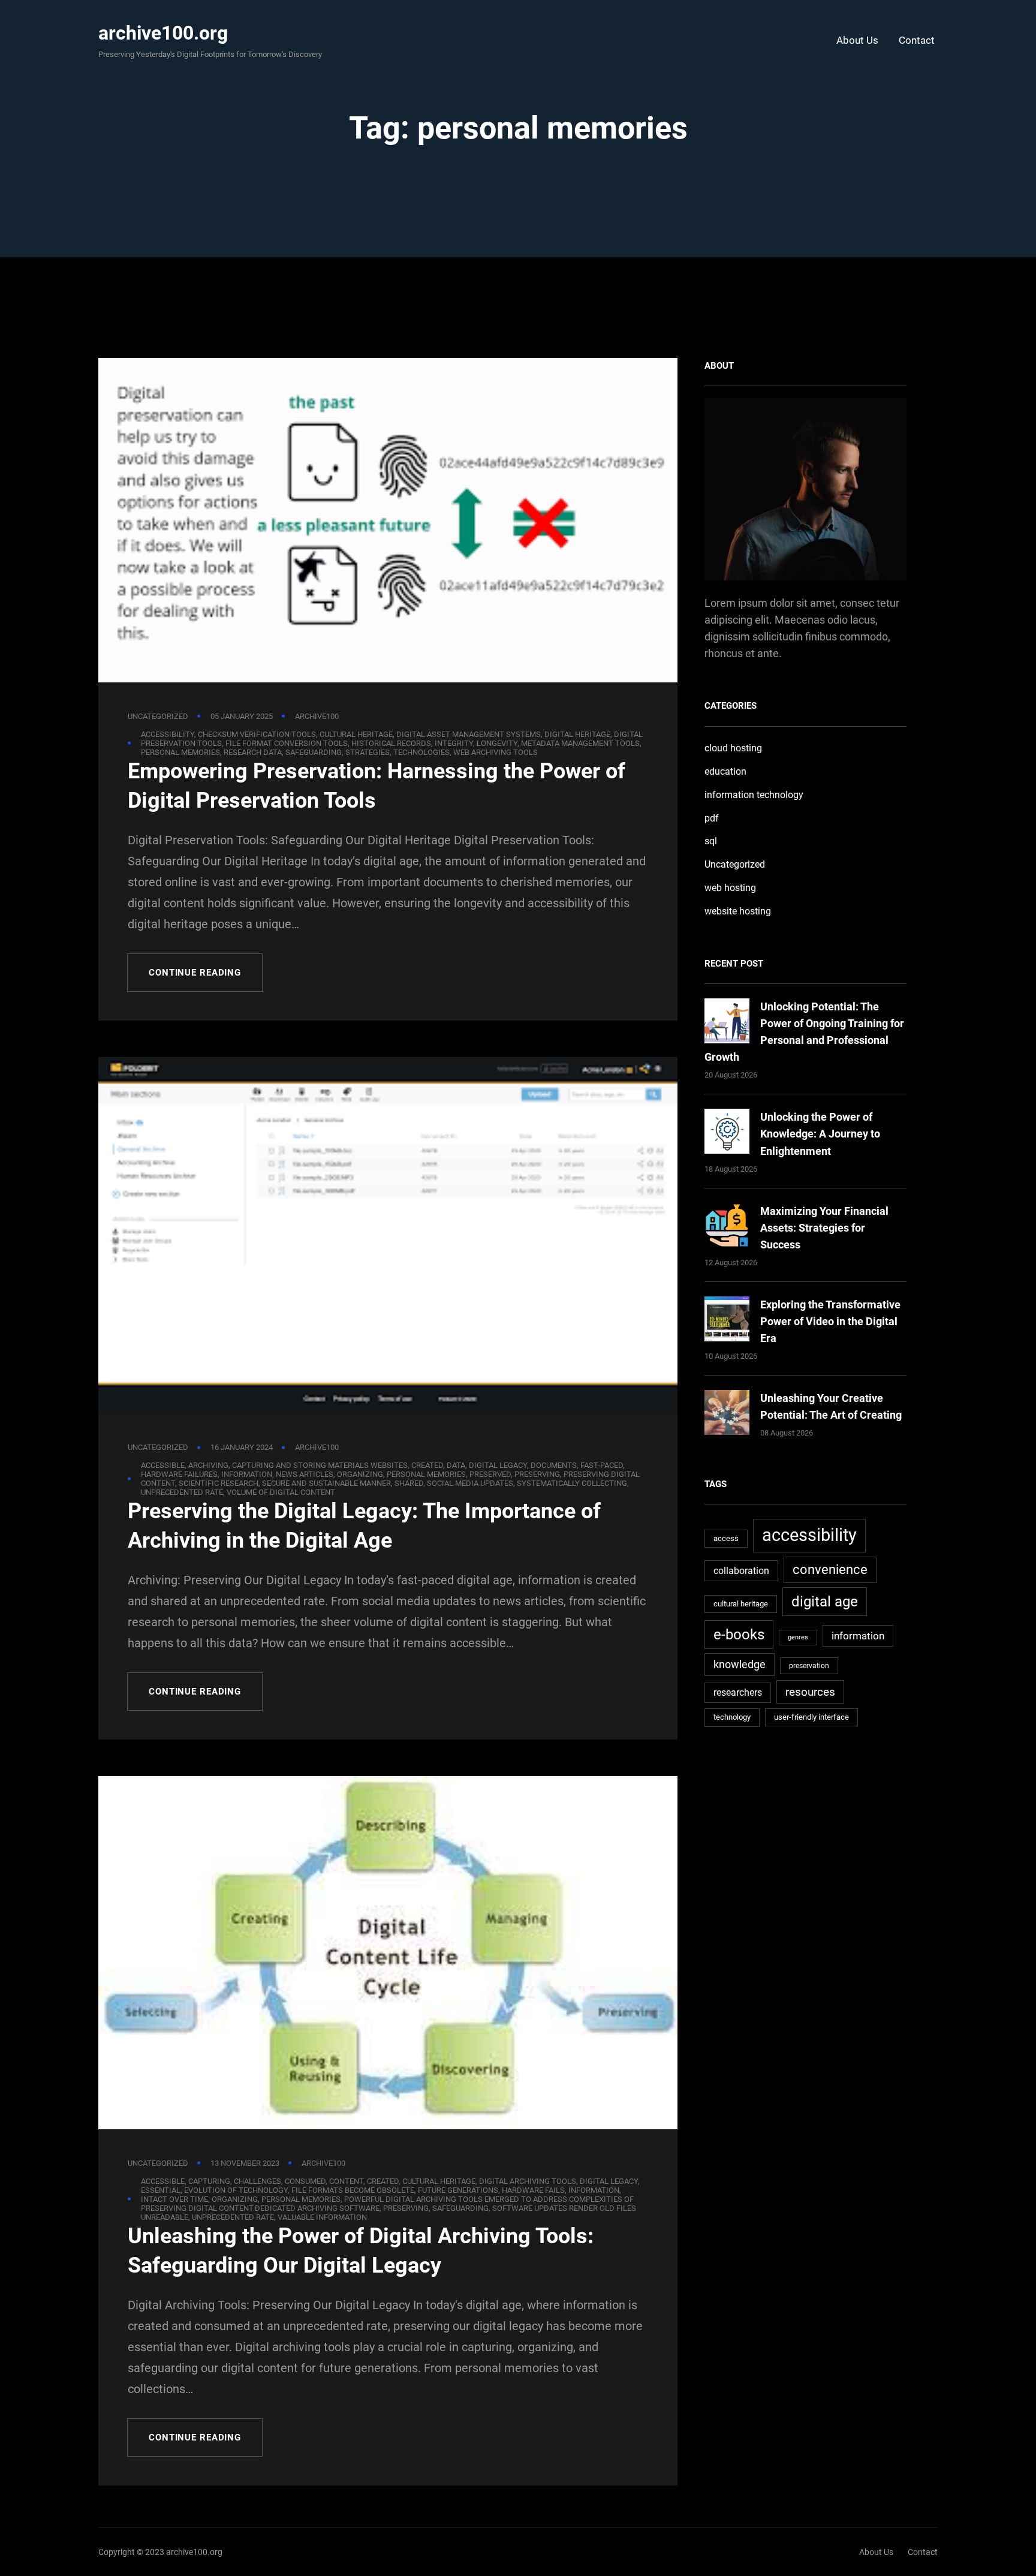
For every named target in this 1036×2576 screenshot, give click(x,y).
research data (253, 752)
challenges (258, 2181)
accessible (163, 1465)
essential (161, 2190)
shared (409, 1483)
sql (711, 841)
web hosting (730, 888)
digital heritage (577, 734)
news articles (305, 1474)
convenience (830, 1570)
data (456, 1465)
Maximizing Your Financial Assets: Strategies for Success (824, 1228)
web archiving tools (496, 752)
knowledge (740, 1664)
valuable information (322, 2217)
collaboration (741, 1571)
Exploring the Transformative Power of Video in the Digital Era (830, 1321)
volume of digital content (281, 1492)
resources (810, 1692)
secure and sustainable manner (326, 1483)
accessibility (168, 734)
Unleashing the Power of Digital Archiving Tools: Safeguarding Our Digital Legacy (361, 2251)
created (427, 1465)
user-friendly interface (811, 1717)
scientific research (219, 1483)
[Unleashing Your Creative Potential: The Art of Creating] (727, 1415)
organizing (360, 1474)
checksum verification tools (257, 734)
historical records (391, 743)
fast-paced (602, 1465)
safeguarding (314, 752)
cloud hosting (733, 748)
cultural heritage (356, 734)
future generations (458, 2190)
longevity (497, 743)
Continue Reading (195, 973)
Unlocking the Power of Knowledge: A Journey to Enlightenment (820, 1134)
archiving (208, 1465)
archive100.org (163, 33)
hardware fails (533, 2190)
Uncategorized (158, 716)
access (726, 1538)
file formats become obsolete (353, 2190)
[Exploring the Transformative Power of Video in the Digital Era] (727, 1321)
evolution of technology (236, 2190)
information (247, 1474)
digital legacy (498, 1465)
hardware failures (179, 1474)
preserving (537, 1474)
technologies (421, 752)
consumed (305, 2181)
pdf (712, 818)
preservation (809, 1666)
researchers (738, 1693)
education (725, 771)
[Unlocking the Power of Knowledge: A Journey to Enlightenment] (727, 1134)
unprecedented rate (182, 1492)
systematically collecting (572, 1483)
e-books (739, 1634)
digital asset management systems (469, 734)
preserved (490, 1474)
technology (732, 1717)
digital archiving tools (528, 2181)
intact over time (174, 2199)
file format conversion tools (287, 743)
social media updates (470, 1483)
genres (798, 1637)
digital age (825, 1601)
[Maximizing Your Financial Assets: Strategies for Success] (727, 1228)
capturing (209, 2181)
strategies (368, 752)
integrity (454, 743)
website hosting (738, 911)
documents (554, 1465)
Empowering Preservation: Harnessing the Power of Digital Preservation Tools (377, 786)
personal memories (180, 752)
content (346, 2181)
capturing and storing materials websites (320, 1465)
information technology (754, 795)
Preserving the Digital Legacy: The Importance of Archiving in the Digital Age (364, 1526)
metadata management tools (580, 743)
